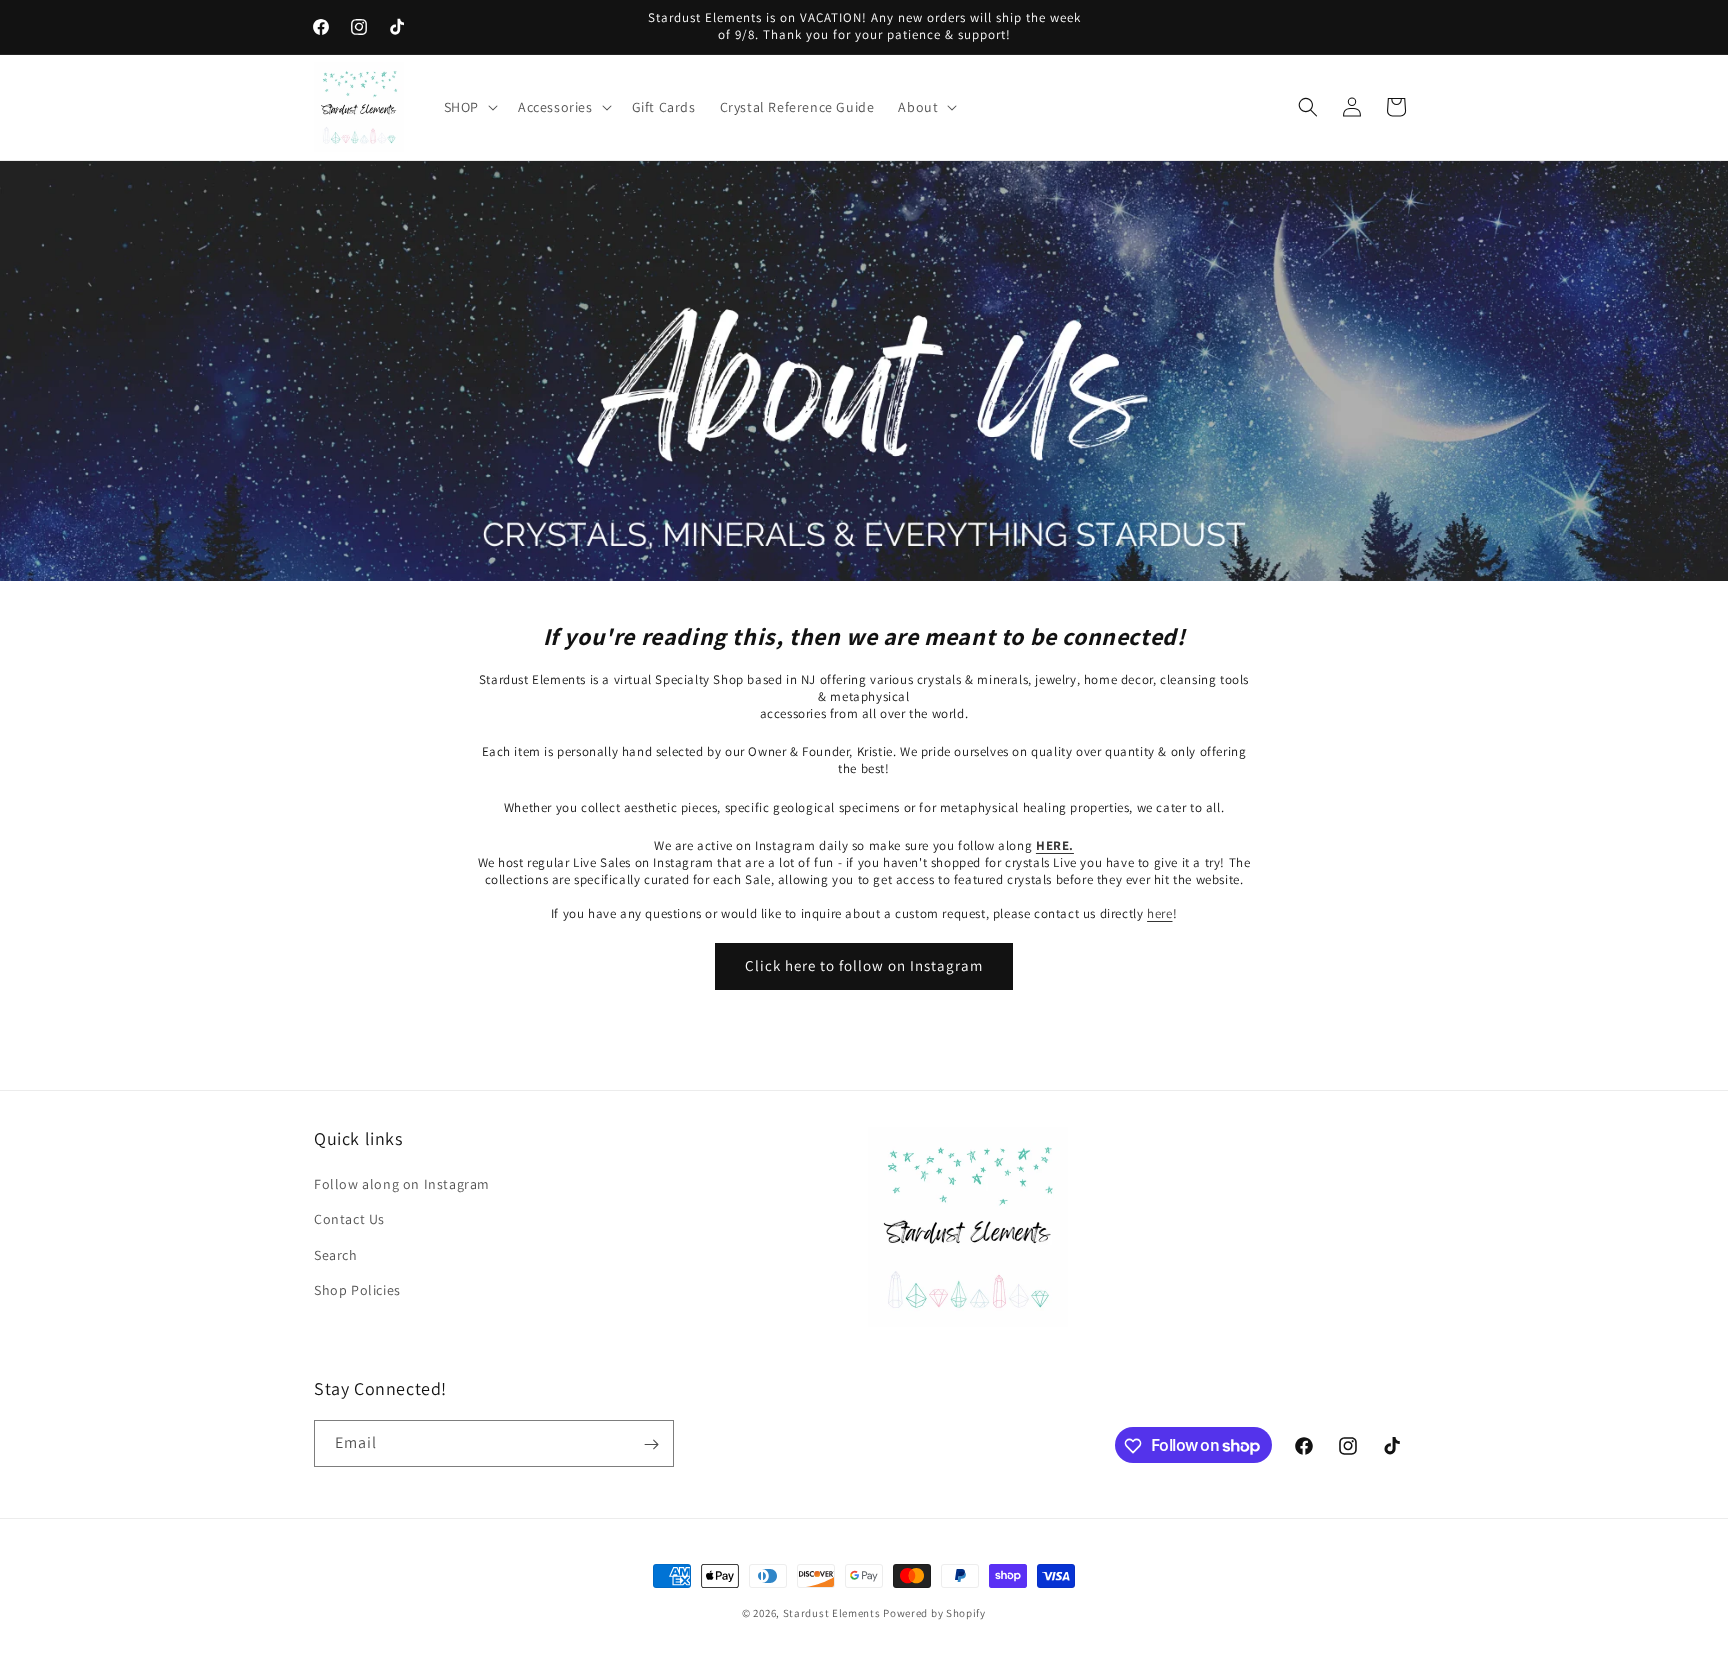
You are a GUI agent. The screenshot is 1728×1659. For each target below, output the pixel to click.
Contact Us (349, 1220)
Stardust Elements (832, 1613)
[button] (469, 107)
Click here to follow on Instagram (864, 965)
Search (336, 1255)
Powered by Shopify (934, 1613)
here (1159, 913)
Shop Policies (357, 1290)
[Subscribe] (651, 1444)
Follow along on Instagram (402, 1185)
